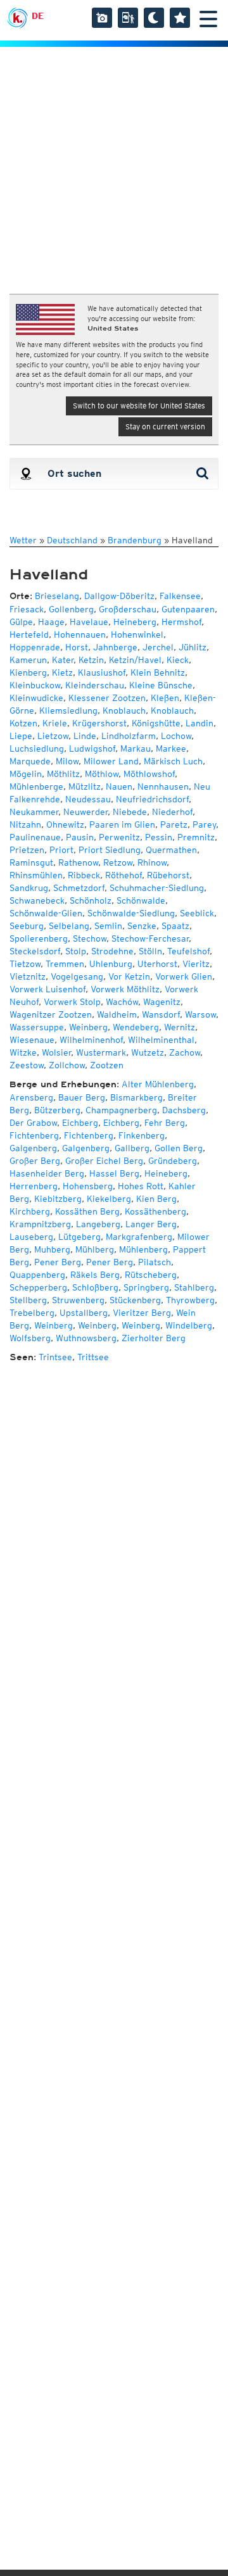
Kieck (178, 660)
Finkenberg (142, 1135)
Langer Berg (151, 1224)
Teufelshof (188, 951)
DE (38, 16)
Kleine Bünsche (161, 685)
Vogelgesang (77, 976)
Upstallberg (84, 1313)
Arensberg (31, 1097)
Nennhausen (163, 786)
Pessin (159, 837)
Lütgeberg (79, 1237)
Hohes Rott (141, 1186)
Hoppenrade (35, 647)
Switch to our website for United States (139, 406)
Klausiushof (102, 672)
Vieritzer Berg (142, 1313)
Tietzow (25, 964)
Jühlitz (193, 647)
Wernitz (180, 1027)
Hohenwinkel (137, 635)
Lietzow (53, 736)
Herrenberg (34, 1186)
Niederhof (172, 812)
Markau (136, 748)
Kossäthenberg (155, 1211)
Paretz (174, 824)
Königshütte (156, 723)
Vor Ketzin (129, 976)
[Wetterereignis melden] (128, 18)
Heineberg (135, 622)
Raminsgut (31, 862)
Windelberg (189, 1325)
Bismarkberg (136, 1097)
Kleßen (165, 698)
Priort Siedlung (110, 850)
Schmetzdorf (79, 888)
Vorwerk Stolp (72, 1002)
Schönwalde (141, 900)
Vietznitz (28, 976)
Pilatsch (155, 1262)
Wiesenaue (32, 1040)
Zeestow (27, 1065)
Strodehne (112, 951)
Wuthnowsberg (86, 1338)
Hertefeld (29, 635)
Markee (171, 748)
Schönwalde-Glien (46, 913)
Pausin (80, 837)
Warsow (200, 1014)
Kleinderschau (95, 685)
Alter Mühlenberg (158, 1084)
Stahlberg (194, 1287)
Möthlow (102, 774)
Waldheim (117, 1014)
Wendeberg (136, 1027)
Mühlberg (95, 1249)
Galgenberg (33, 1148)
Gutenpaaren (188, 609)
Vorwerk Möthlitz (125, 989)
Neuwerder (85, 812)
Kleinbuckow (35, 685)
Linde (85, 736)
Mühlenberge (36, 786)
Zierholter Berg (154, 1338)
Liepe (21, 736)
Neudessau (88, 799)
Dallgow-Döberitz (119, 596)
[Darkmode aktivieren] (154, 18)
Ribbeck (84, 875)
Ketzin (91, 660)
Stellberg (28, 1300)
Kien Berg (156, 1199)
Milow (67, 761)
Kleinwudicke (36, 698)
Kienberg (28, 672)
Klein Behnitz (158, 672)
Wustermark (101, 1052)
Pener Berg (58, 1262)
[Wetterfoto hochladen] (102, 18)
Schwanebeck (37, 900)
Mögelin (26, 774)
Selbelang (69, 926)
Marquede (30, 761)
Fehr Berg (165, 1123)
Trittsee (93, 1357)
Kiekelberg (109, 1199)
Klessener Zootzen (107, 698)
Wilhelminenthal (161, 1040)
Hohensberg (88, 1186)
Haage (51, 622)
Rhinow (152, 862)
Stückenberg (135, 1300)
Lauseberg (31, 1237)
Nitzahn (25, 824)
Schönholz (91, 900)
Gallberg (132, 1148)
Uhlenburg (111, 964)
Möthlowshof (149, 774)
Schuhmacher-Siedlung (157, 888)
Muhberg (52, 1249)
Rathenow (78, 862)
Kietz (62, 672)
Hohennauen (80, 635)
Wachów (122, 1002)
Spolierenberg (39, 938)
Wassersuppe (37, 1027)
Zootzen (107, 1065)
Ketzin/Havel (135, 660)
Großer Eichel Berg (104, 1161)
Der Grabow (33, 1123)
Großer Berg (35, 1161)
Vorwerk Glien (184, 976)
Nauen (119, 786)
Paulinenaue (35, 837)
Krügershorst (99, 723)
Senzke (142, 926)
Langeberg (98, 1224)
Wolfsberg (30, 1338)
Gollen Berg (179, 1148)
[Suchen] (204, 474)
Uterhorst (157, 964)
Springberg (146, 1287)
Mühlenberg (143, 1249)
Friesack (27, 609)
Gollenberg (71, 609)
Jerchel (158, 647)
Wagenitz (162, 1002)
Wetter (23, 540)
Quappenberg (37, 1275)
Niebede (130, 812)
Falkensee (180, 596)
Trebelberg (32, 1313)
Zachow (185, 1052)
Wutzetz (148, 1052)
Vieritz (196, 964)
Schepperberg (38, 1287)
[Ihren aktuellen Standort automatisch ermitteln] (25, 474)
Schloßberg (95, 1287)
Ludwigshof (92, 748)
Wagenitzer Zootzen (51, 1014)
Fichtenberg (34, 1135)
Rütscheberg (151, 1275)
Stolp (76, 951)
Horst (77, 647)
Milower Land (111, 761)
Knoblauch (124, 710)
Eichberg (80, 1123)
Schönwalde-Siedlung (131, 913)
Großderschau (128, 609)
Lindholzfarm (129, 736)
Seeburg (27, 926)
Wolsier (56, 1052)
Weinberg (88, 1027)
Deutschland (72, 540)
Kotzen (23, 723)
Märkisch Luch (173, 761)
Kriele (55, 723)
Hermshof (181, 622)
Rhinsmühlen (36, 875)
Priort (61, 850)
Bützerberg (57, 1110)
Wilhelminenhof (91, 1040)
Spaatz (175, 926)
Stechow (90, 938)
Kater (63, 660)
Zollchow (67, 1065)
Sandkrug (29, 888)
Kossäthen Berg (87, 1211)
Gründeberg (173, 1161)
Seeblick (197, 913)
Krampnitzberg (40, 1224)
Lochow (176, 736)
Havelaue (89, 622)
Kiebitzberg (58, 1199)
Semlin (108, 926)
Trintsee (55, 1357)
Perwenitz (119, 837)
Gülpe (21, 622)
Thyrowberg (190, 1300)
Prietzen (27, 850)
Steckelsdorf (35, 951)
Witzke (23, 1052)
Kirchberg (30, 1211)
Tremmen (65, 964)
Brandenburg (135, 540)
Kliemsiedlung (68, 710)
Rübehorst (168, 875)
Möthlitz (63, 774)
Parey (204, 824)
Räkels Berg (95, 1275)
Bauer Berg (82, 1097)
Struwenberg (78, 1300)
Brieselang (57, 596)
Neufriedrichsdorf (152, 799)
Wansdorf (161, 1014)
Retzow (118, 862)
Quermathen (171, 850)
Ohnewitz (65, 824)
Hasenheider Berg (47, 1173)
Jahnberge (115, 647)
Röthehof (123, 875)
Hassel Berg (114, 1173)
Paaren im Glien (122, 824)
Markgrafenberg (139, 1237)
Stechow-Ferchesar (150, 938)
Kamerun (28, 660)
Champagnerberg (121, 1110)
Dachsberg (184, 1110)
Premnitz (196, 837)
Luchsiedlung (37, 748)
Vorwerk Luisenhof (47, 989)
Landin (199, 723)
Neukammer (34, 812)
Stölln (150, 951)
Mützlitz (85, 786)
